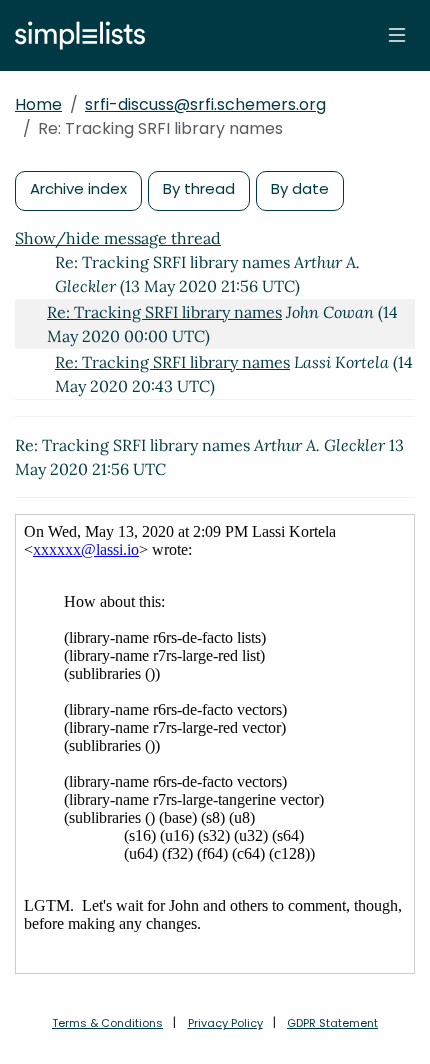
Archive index (78, 188)
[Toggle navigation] (397, 35)
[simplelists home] (75, 35)
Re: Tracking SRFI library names (164, 312)
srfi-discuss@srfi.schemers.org (205, 104)
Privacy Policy (225, 1023)
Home (38, 104)
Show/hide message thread (118, 238)
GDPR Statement (332, 1023)
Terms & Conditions (107, 1023)
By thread (199, 188)
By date (300, 188)
